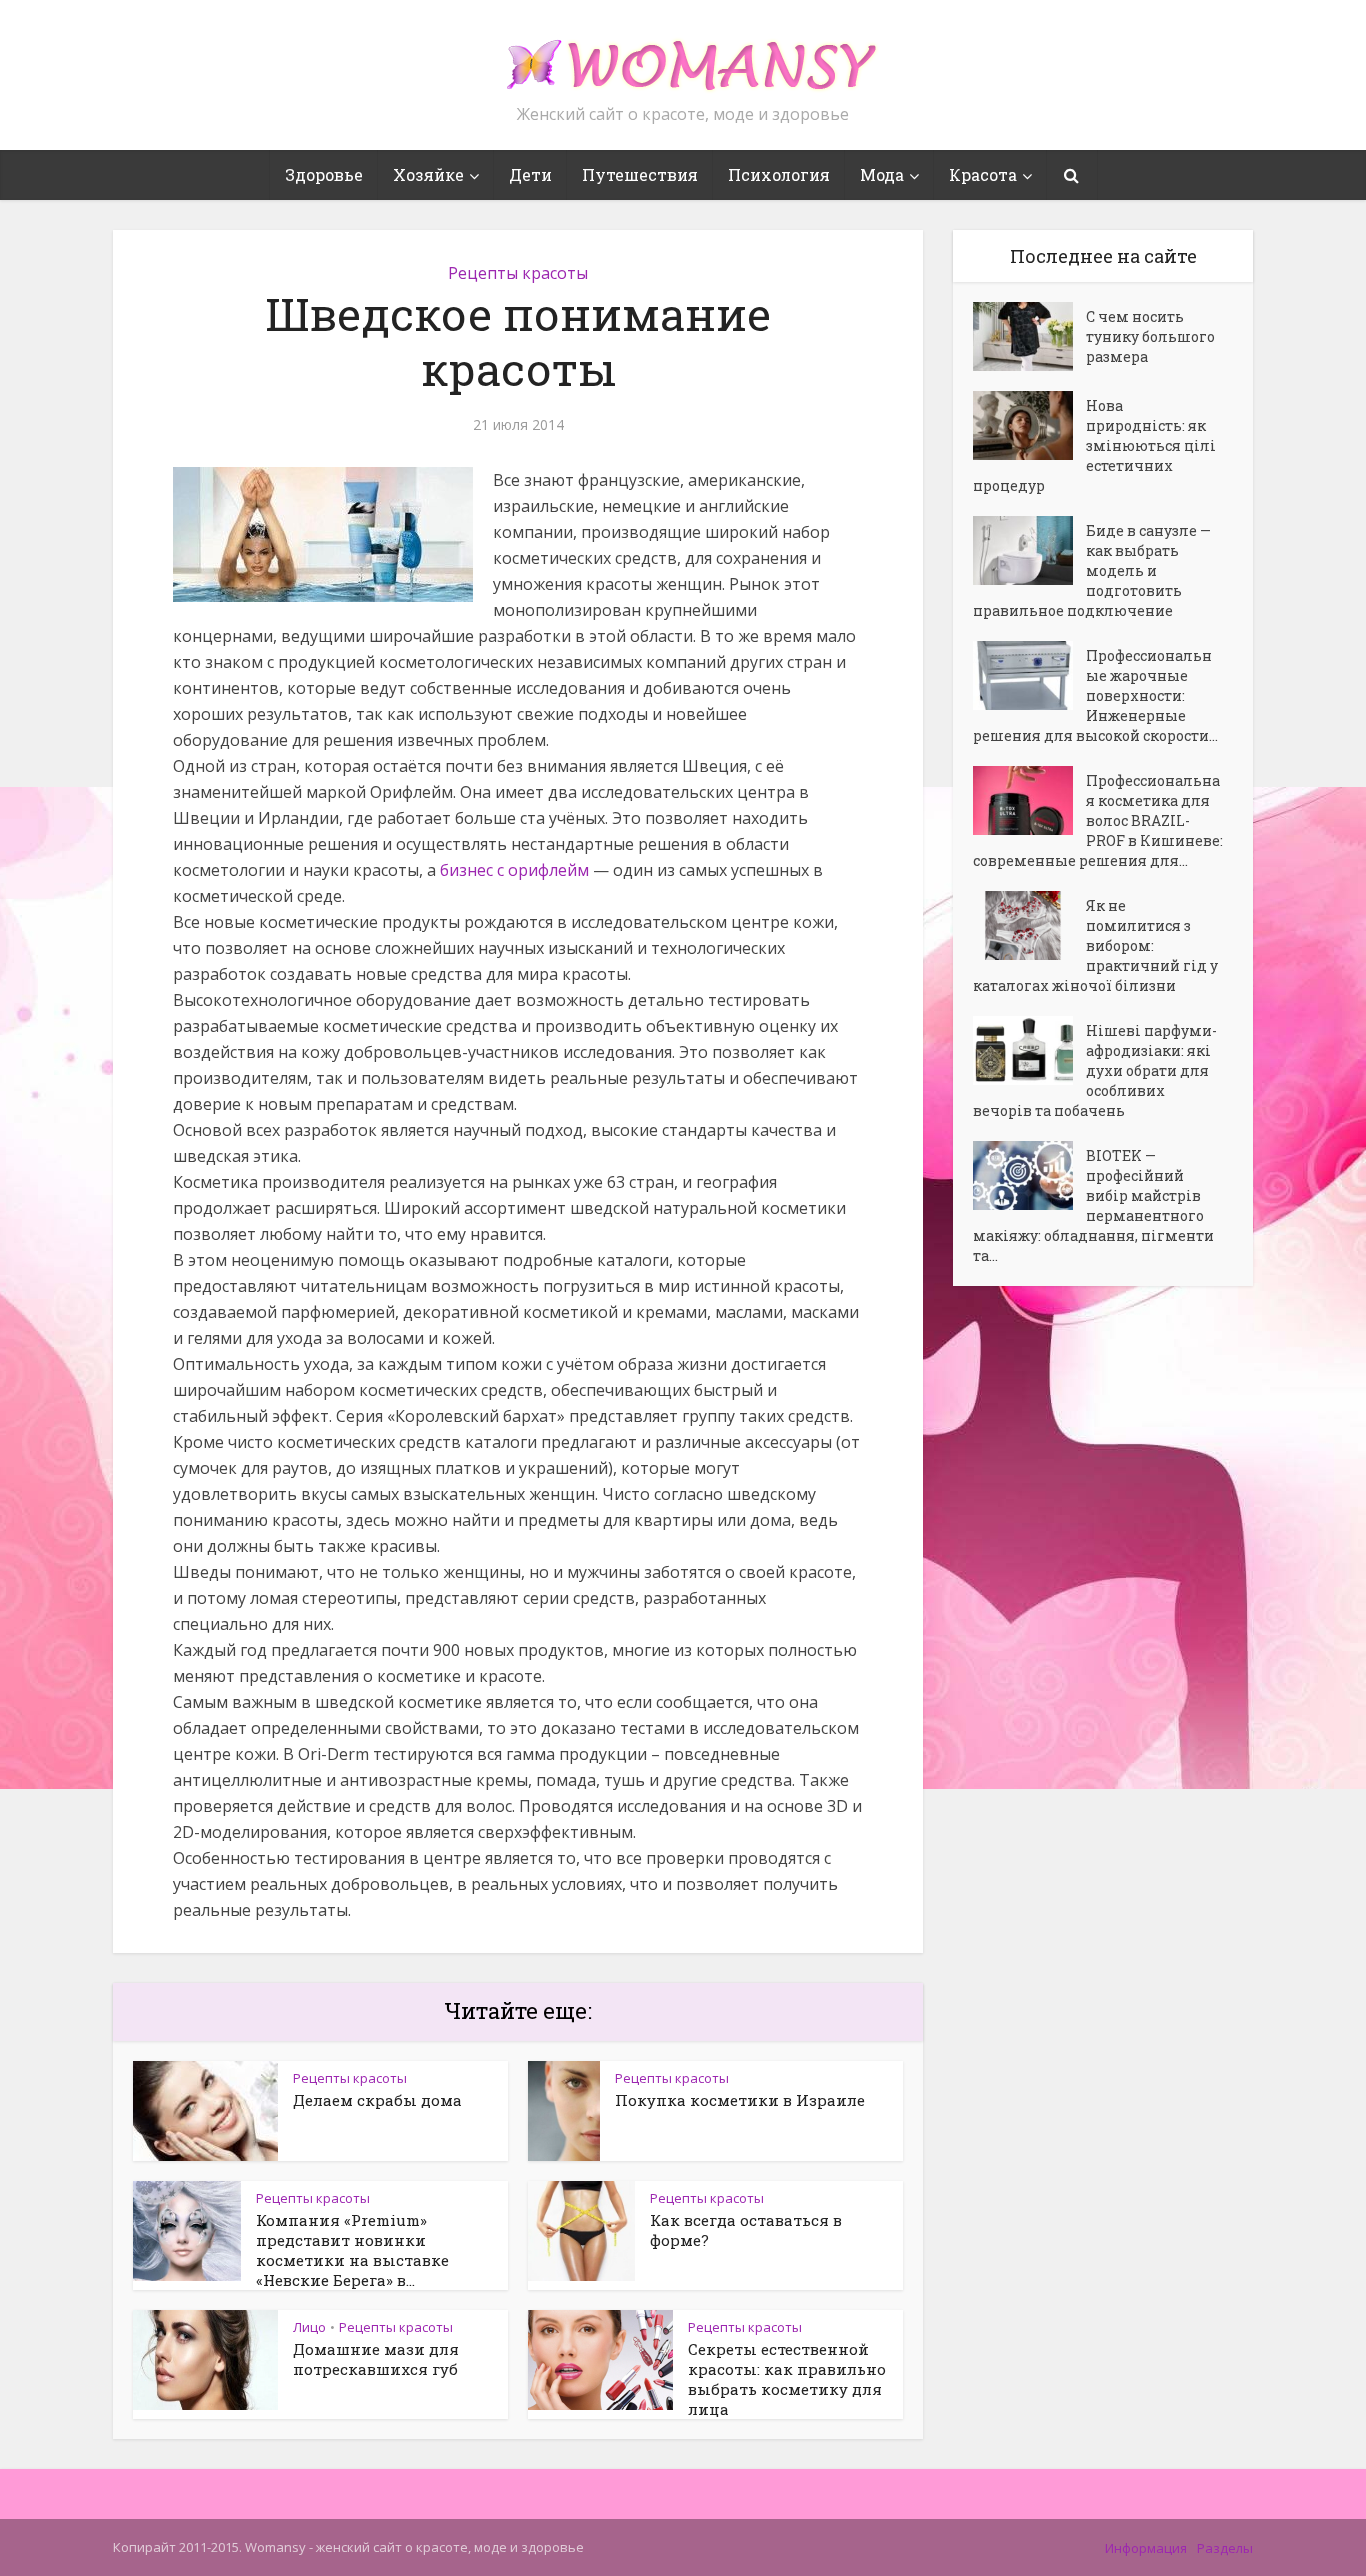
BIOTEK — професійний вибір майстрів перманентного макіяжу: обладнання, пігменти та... (1093, 1205)
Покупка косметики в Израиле (740, 2100)
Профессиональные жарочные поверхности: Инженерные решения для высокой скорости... (1095, 695)
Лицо (309, 2327)
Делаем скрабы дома (377, 2100)
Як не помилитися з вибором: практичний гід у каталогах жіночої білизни (1095, 945)
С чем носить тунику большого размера (1150, 336)
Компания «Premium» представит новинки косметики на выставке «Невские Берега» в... (352, 2250)
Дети (530, 174)
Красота (983, 174)
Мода (882, 174)
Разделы (1225, 2548)
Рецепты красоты (518, 273)
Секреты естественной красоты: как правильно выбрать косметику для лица (787, 2379)
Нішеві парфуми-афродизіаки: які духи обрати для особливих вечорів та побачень (1095, 1070)
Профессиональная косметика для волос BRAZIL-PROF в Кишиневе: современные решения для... (1098, 820)
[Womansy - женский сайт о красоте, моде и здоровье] (683, 56)
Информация (1146, 2548)
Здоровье (324, 174)
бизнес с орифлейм (514, 870)
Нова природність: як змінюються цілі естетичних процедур (1094, 445)
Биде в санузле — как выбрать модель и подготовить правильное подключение (1092, 570)
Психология (779, 174)
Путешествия (640, 174)
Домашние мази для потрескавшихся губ (376, 2359)
